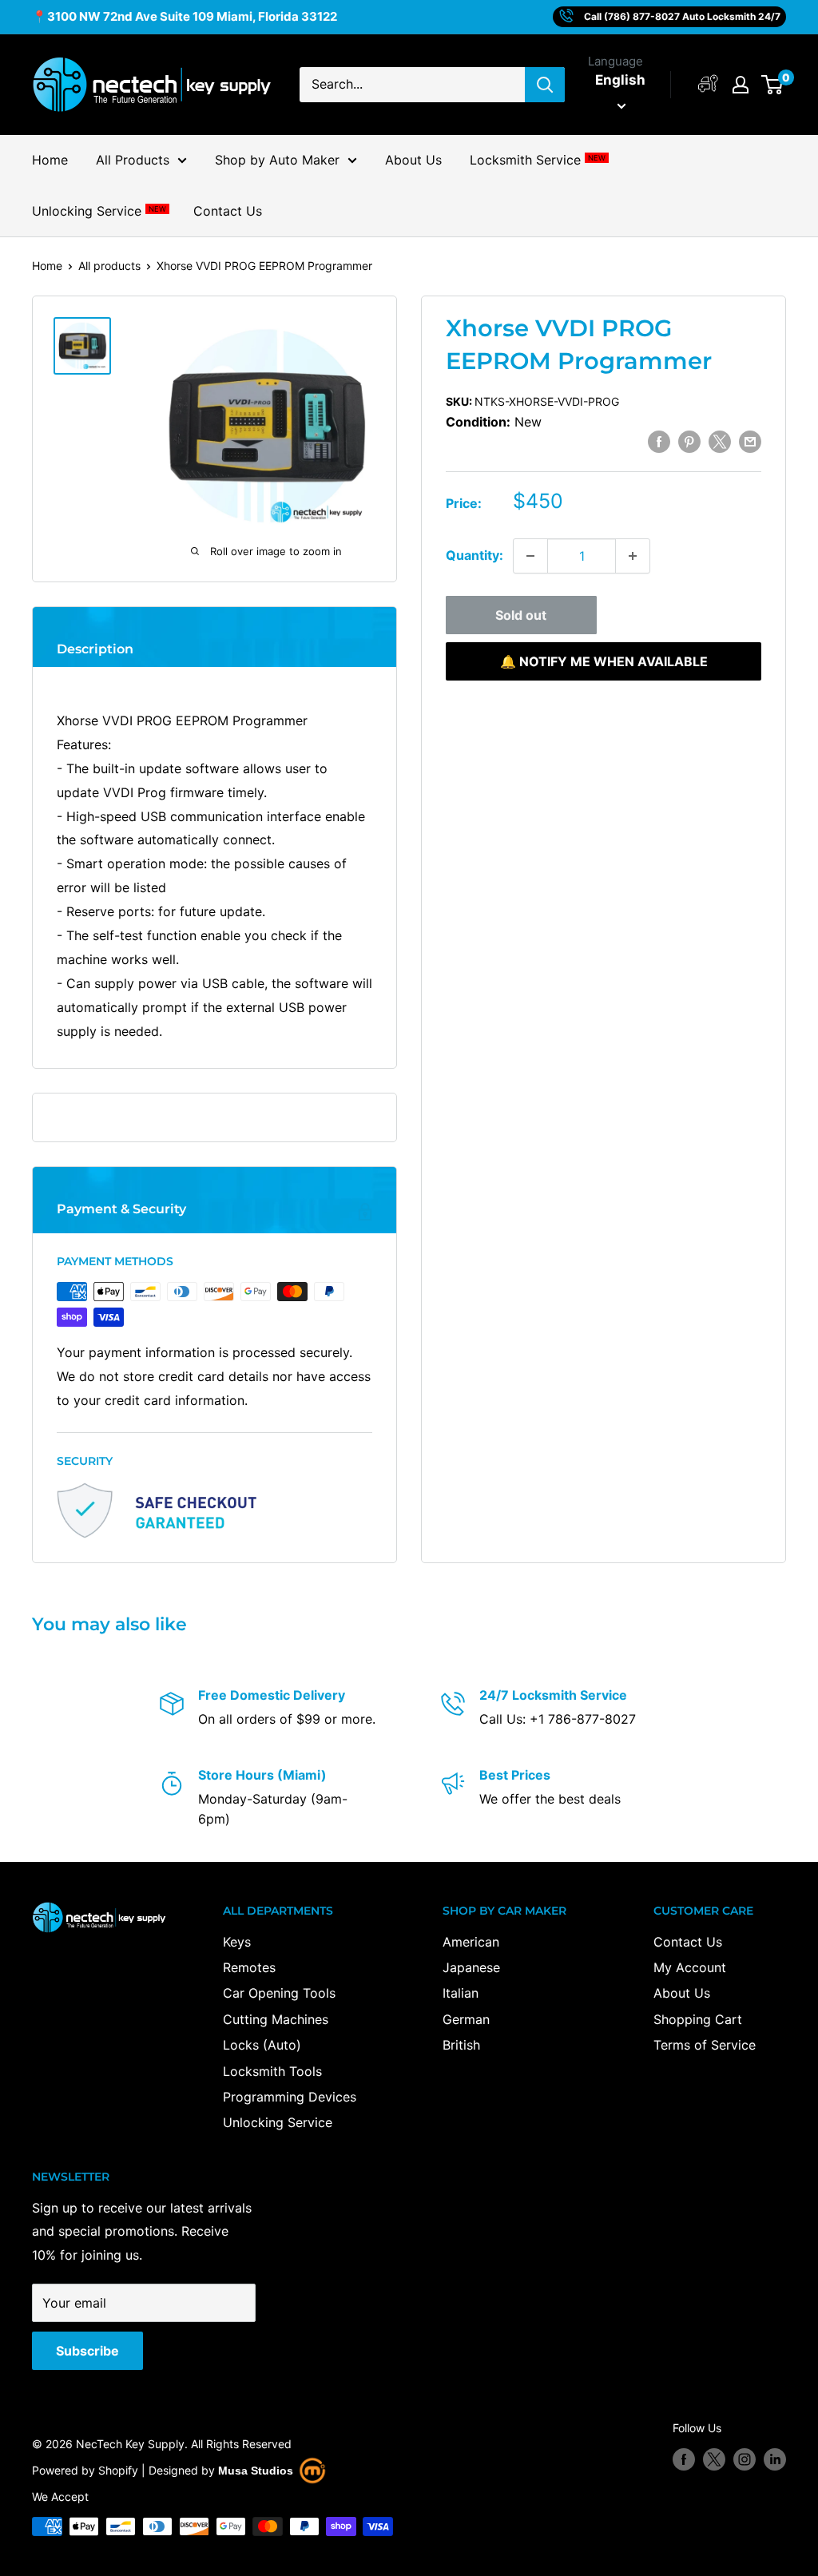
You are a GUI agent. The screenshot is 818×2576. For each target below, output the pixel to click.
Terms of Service (705, 2045)
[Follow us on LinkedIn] (775, 2459)
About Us (413, 160)
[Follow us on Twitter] (714, 2459)
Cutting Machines (276, 2019)
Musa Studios (256, 2471)
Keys (237, 1942)
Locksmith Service (537, 160)
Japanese (471, 1967)
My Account (690, 1967)
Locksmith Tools (272, 2071)
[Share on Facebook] (659, 442)
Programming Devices (290, 2097)
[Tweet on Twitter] (720, 442)
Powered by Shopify (85, 2470)
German (466, 2019)
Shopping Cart (698, 2019)
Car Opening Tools (279, 1993)
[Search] (545, 85)
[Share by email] (750, 442)
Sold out (521, 615)
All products (109, 266)
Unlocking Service (99, 211)
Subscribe (87, 2351)
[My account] (708, 84)
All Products (133, 160)
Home (50, 160)
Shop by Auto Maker (277, 160)
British (461, 2045)
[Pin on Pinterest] (689, 442)
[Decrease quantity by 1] (530, 556)
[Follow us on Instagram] (745, 2459)
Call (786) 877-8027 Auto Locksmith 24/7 (682, 16)
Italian (461, 1993)
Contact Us (228, 211)
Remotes (249, 1967)
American (471, 1942)
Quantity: (475, 555)
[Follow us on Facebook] (684, 2459)
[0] (773, 85)
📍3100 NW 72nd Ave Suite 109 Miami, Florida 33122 (185, 16)
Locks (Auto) (262, 2045)
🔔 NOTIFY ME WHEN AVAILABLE (604, 661)
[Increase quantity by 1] (633, 556)
